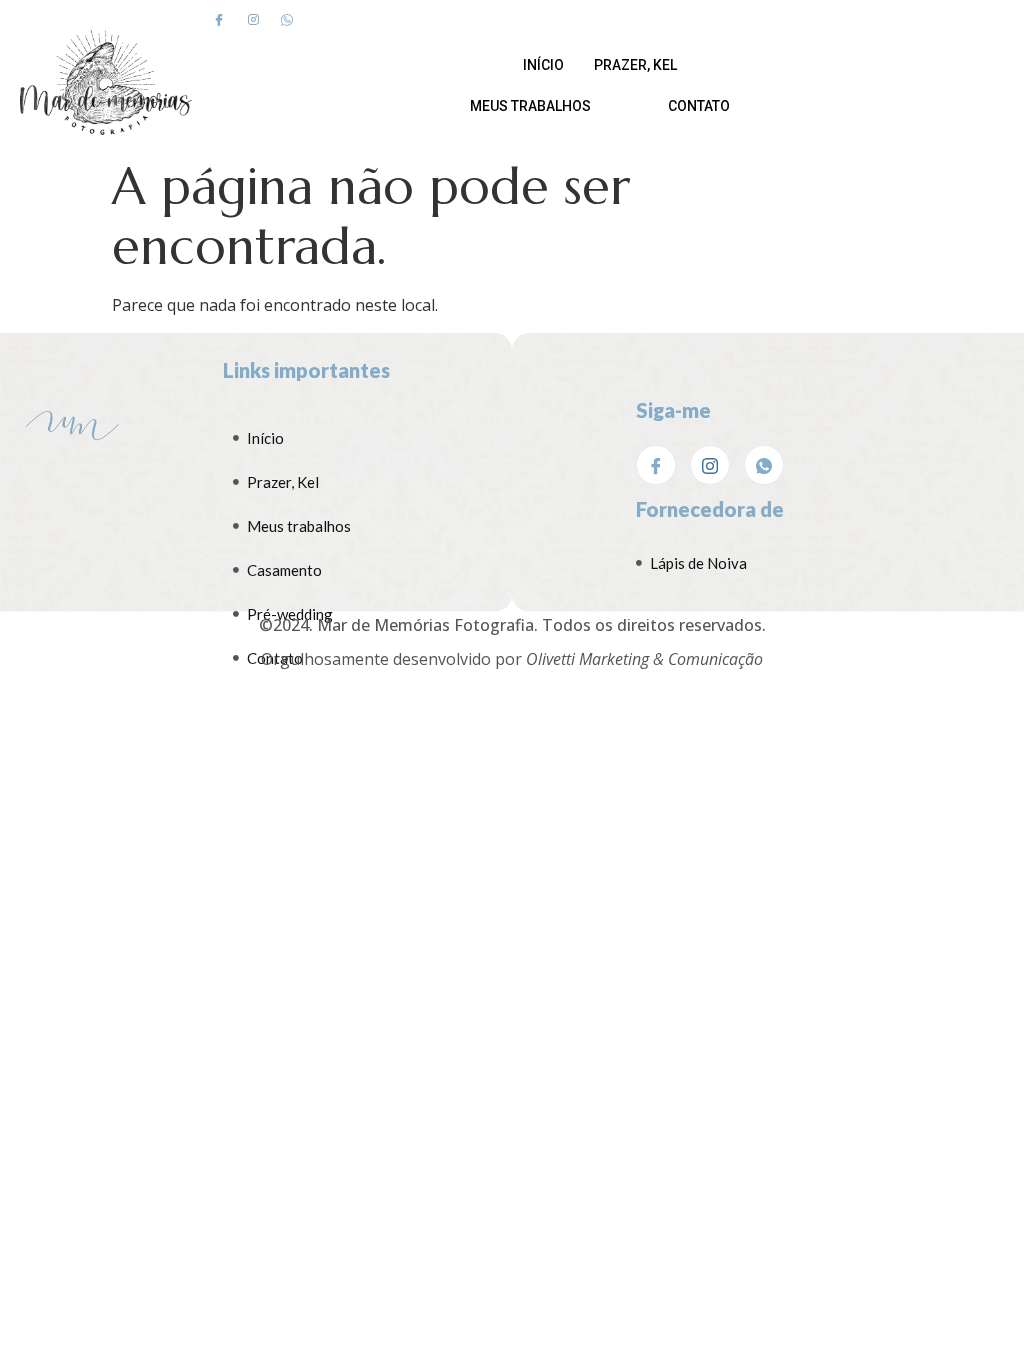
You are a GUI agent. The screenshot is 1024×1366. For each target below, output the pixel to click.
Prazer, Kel (635, 65)
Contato (699, 106)
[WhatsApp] (764, 465)
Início (543, 65)
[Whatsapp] (287, 19)
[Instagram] (253, 19)
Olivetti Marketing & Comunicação (644, 659)
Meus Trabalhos (530, 106)
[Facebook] (219, 19)
